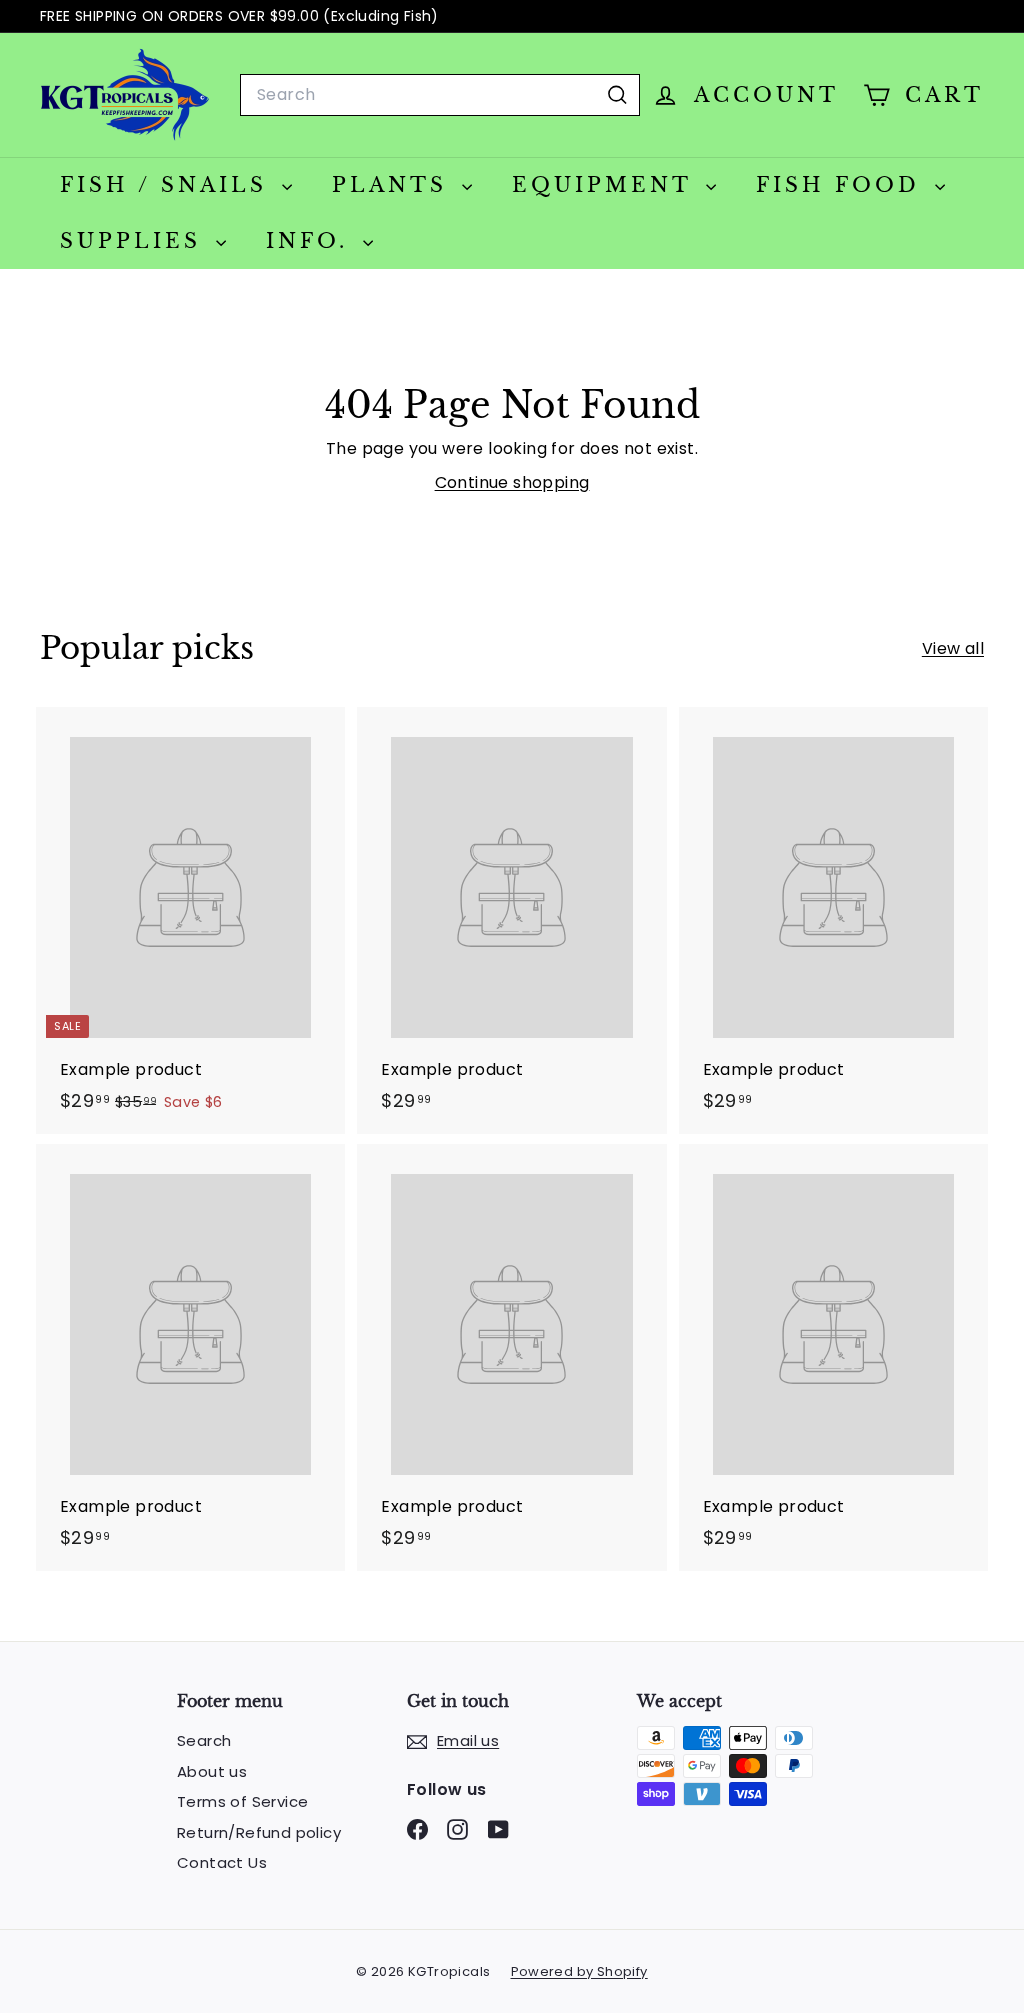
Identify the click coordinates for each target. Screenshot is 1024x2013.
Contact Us (222, 1862)
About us (212, 1771)
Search (204, 1740)
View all (953, 648)
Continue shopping (512, 482)
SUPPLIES (135, 241)
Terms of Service (242, 1801)
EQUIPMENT (606, 185)
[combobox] (440, 95)
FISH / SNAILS (168, 185)
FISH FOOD (843, 185)
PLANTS (394, 185)
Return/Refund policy (259, 1832)
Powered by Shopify (579, 1971)
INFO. (312, 241)
